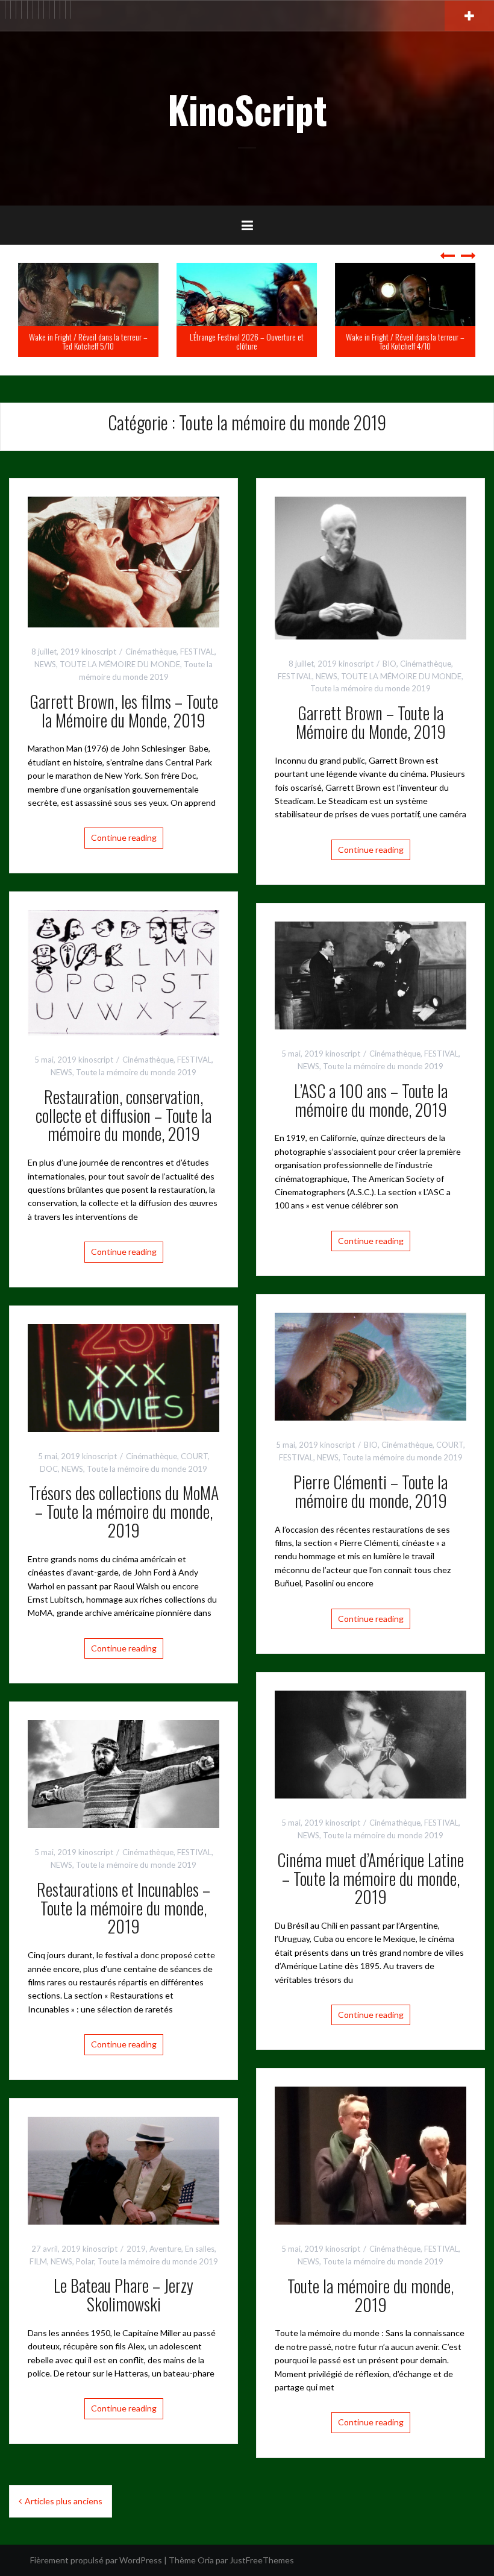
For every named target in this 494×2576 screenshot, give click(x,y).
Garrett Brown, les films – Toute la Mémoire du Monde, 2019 (124, 711)
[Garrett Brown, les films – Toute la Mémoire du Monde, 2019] (123, 561)
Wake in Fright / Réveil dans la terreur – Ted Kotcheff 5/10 (88, 341)
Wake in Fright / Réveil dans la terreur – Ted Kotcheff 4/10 (405, 341)
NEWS (45, 664)
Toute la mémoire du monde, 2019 (370, 2295)
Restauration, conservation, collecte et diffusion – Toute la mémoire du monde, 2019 (123, 1115)
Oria (206, 2560)
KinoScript (247, 109)
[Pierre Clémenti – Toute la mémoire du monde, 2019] (370, 1365)
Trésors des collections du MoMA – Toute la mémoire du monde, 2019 (124, 1511)
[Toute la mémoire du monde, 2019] (370, 2154)
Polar (85, 2261)
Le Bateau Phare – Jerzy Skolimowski (123, 2295)
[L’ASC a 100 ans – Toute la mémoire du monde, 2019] (370, 974)
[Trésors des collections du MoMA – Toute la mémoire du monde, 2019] (123, 1377)
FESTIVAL (197, 652)
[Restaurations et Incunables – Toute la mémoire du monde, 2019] (123, 1773)
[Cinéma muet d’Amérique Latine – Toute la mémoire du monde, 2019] (370, 1743)
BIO (389, 664)
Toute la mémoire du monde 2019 (370, 688)
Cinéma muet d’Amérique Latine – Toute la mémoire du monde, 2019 (370, 1878)
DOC (49, 1469)
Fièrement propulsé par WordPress (96, 2560)
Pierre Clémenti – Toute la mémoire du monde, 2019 (370, 1491)
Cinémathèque (151, 652)
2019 (136, 2249)
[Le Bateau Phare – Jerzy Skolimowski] (123, 2169)
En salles (200, 2249)
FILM (38, 2261)
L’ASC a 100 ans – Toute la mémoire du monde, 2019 (371, 1100)
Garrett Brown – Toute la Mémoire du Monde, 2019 (371, 722)
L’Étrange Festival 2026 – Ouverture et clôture (247, 341)
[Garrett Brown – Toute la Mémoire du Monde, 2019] (370, 567)
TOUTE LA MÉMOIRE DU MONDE (120, 664)
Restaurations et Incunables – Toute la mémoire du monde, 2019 (123, 1908)
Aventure (165, 2249)
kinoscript (99, 652)
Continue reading (124, 837)
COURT (450, 1445)
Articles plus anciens (64, 2501)
